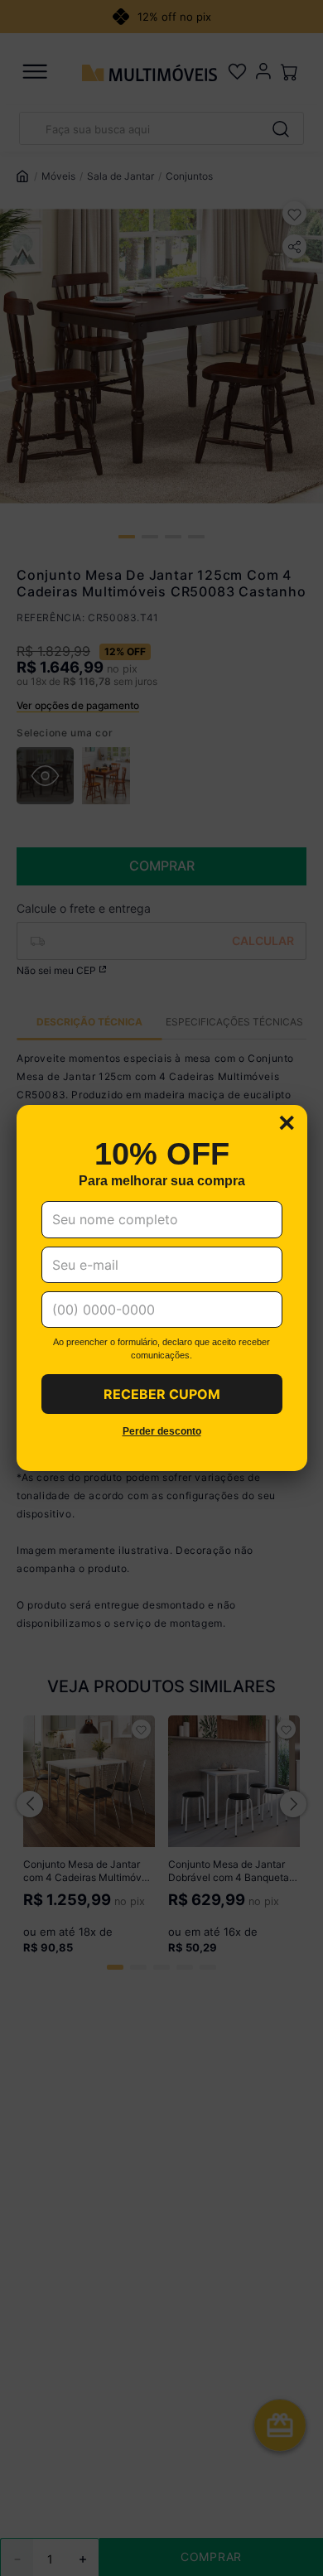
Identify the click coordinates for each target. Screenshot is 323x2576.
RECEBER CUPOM (162, 1394)
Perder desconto (162, 1432)
